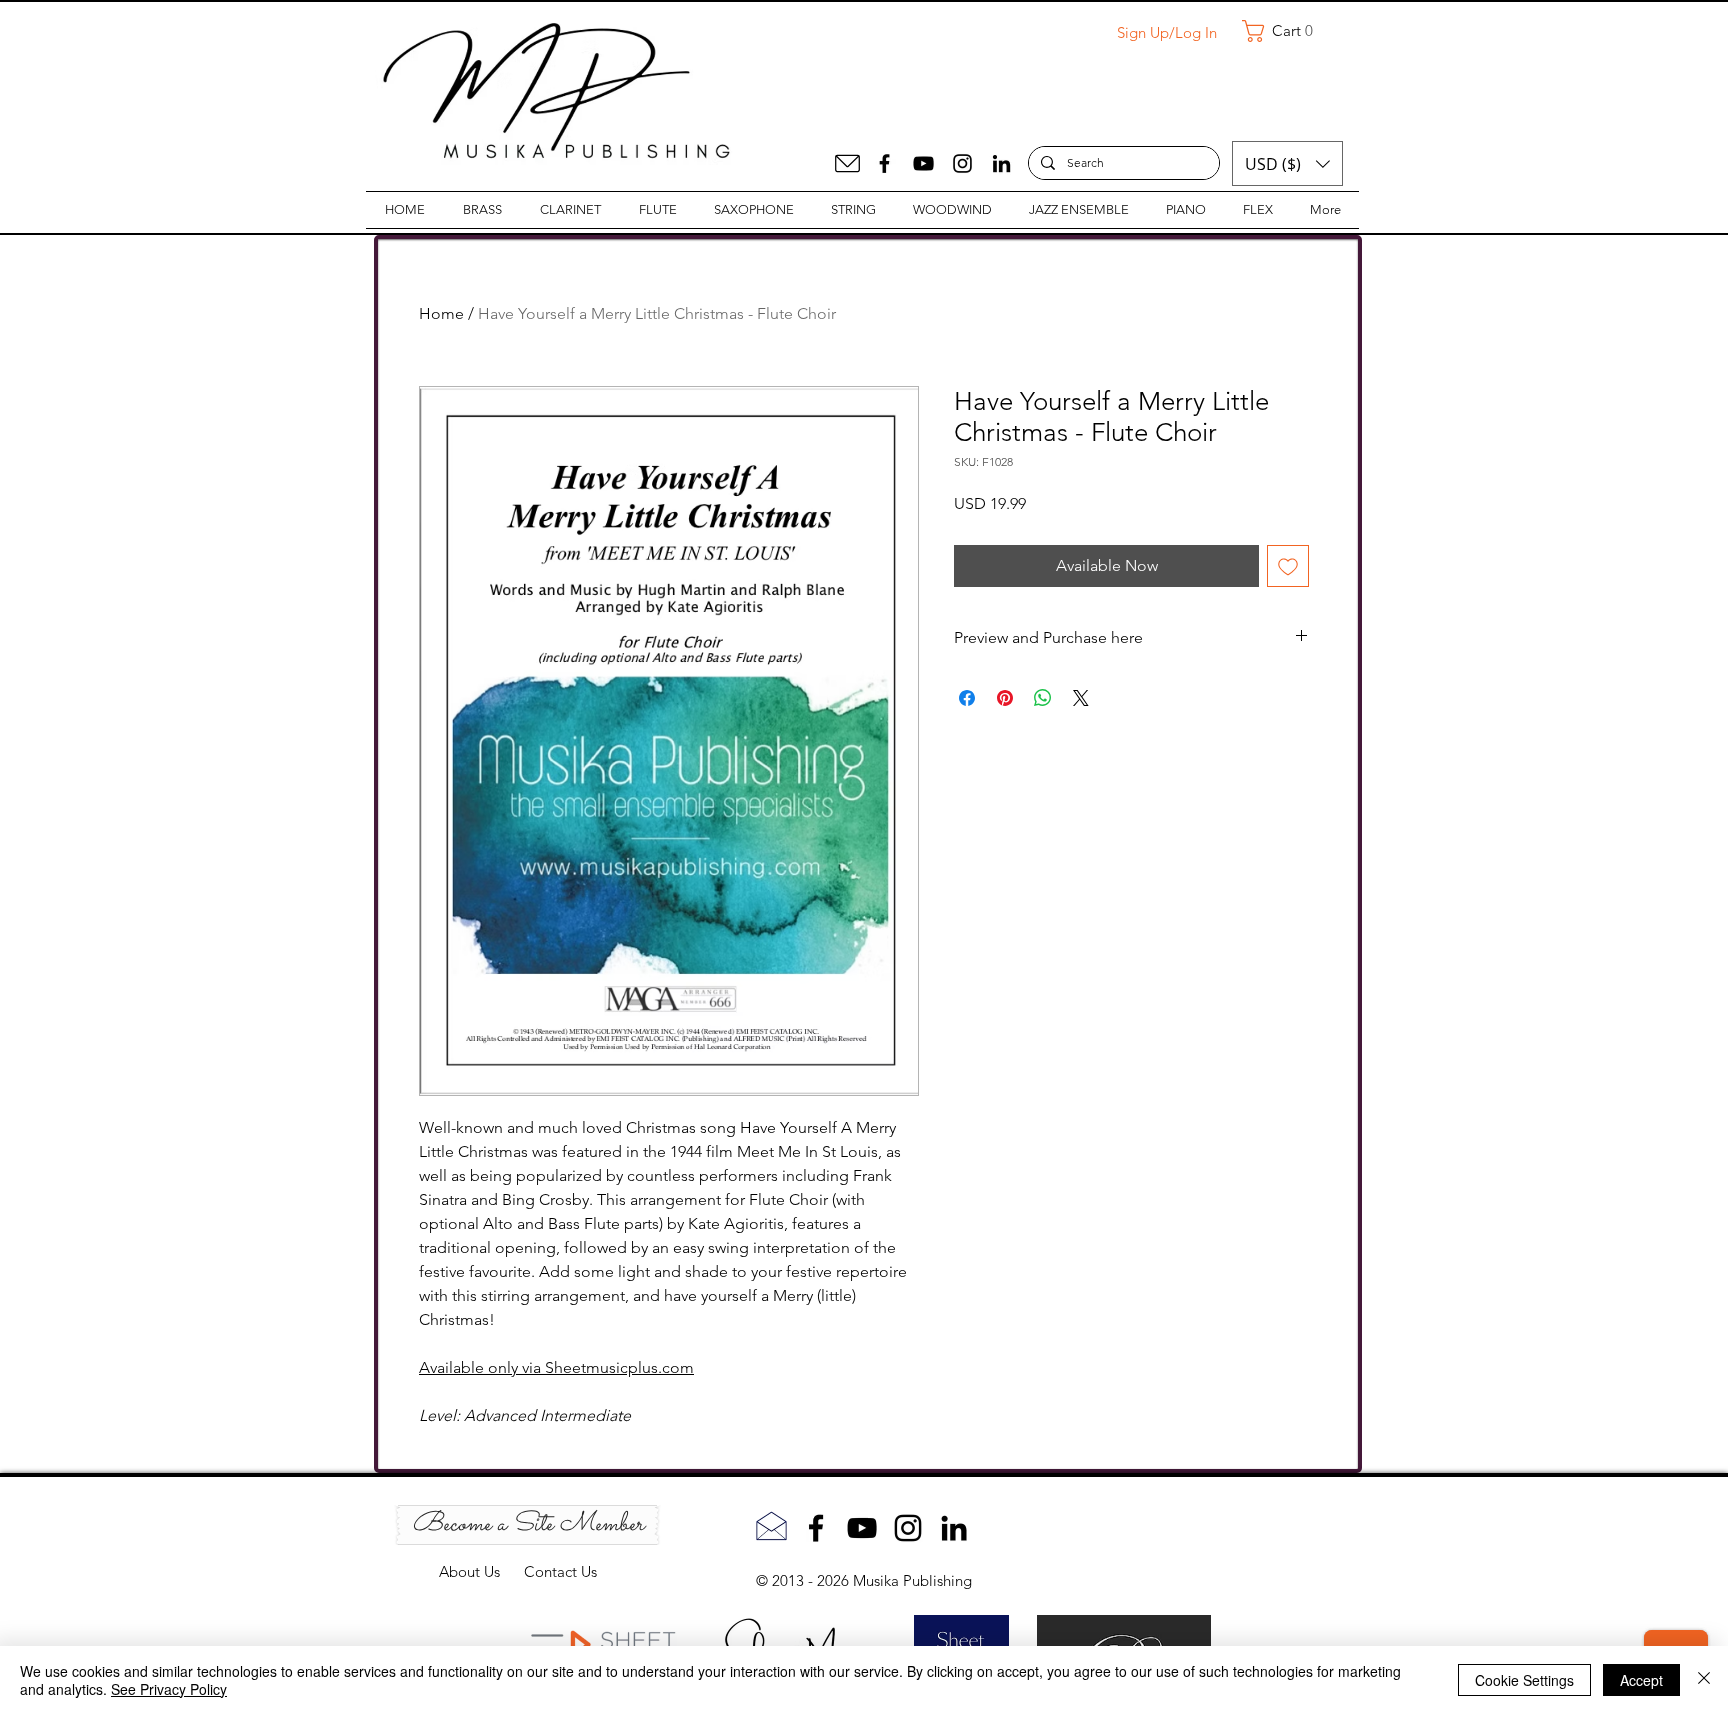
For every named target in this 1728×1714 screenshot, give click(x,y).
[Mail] (847, 163)
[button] (1285, 31)
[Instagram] (962, 163)
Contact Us (560, 1571)
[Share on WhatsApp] (1043, 698)
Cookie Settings (1524, 1680)
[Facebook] (884, 163)
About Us (481, 1571)
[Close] (1704, 1680)
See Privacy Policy (169, 1689)
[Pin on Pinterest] (1005, 698)
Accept (1641, 1680)
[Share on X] (1081, 698)
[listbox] (1287, 163)
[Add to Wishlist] (1288, 566)
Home (441, 313)
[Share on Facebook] (967, 698)
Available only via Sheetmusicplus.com (556, 1367)
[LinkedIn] (1001, 163)
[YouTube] (923, 163)
